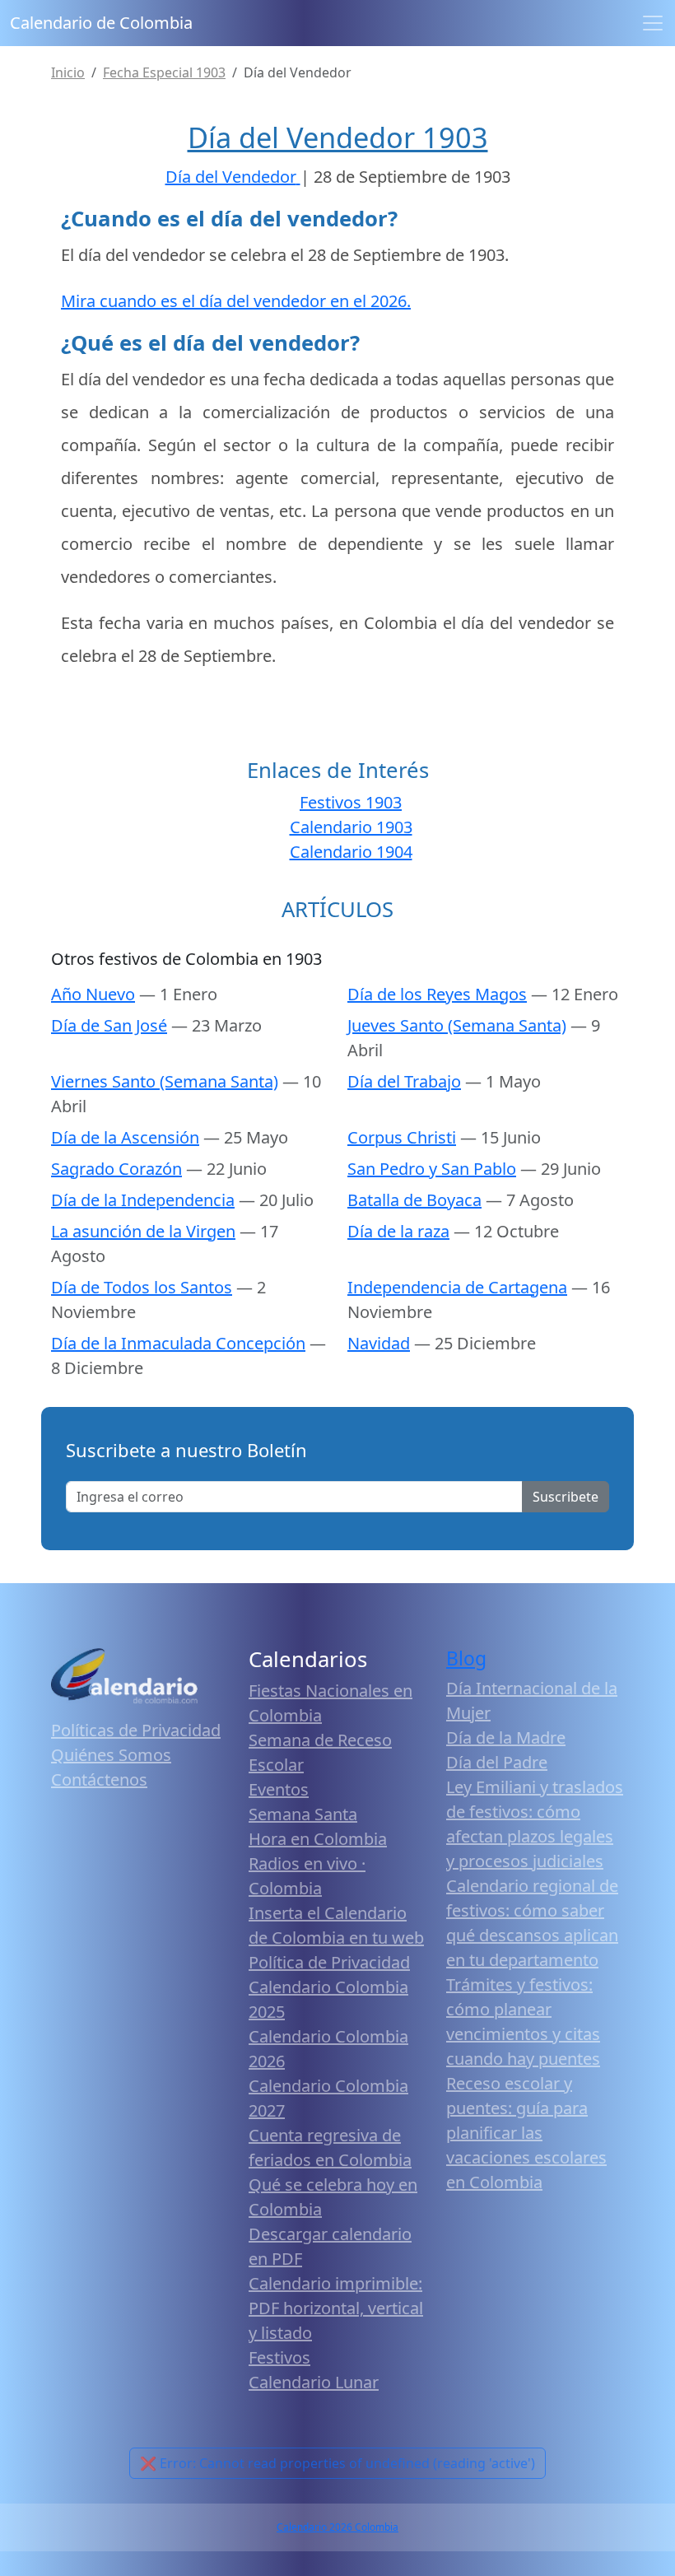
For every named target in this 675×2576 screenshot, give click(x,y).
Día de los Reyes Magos (437, 994)
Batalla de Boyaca (414, 1200)
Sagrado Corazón (116, 1169)
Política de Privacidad (329, 1962)
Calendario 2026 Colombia (337, 2527)
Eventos (279, 1789)
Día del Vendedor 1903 (338, 137)
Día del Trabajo (404, 1081)
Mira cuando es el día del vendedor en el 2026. (236, 301)
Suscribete (566, 1497)
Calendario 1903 (351, 827)
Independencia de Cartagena (457, 1287)
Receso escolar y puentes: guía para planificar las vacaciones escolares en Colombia (526, 2133)
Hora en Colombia (318, 1839)
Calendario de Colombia (101, 23)
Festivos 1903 (351, 802)
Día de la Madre (506, 1738)
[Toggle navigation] (653, 23)
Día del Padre (497, 1762)
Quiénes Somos (111, 1755)
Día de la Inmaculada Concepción (178, 1343)
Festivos (279, 2357)
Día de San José (109, 1025)
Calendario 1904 (351, 852)
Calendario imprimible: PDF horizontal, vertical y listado (336, 2308)
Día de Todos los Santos (142, 1287)
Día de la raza (398, 1231)
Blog (466, 1658)
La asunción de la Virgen (143, 1231)
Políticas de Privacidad (136, 1730)
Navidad (379, 1343)
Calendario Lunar (314, 2382)
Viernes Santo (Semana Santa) (165, 1081)
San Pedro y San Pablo (432, 1169)
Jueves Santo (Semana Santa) (457, 1025)
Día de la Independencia (143, 1200)
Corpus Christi (402, 1137)
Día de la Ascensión (125, 1137)
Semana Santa (303, 1814)
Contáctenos (99, 1779)
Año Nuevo (93, 994)
